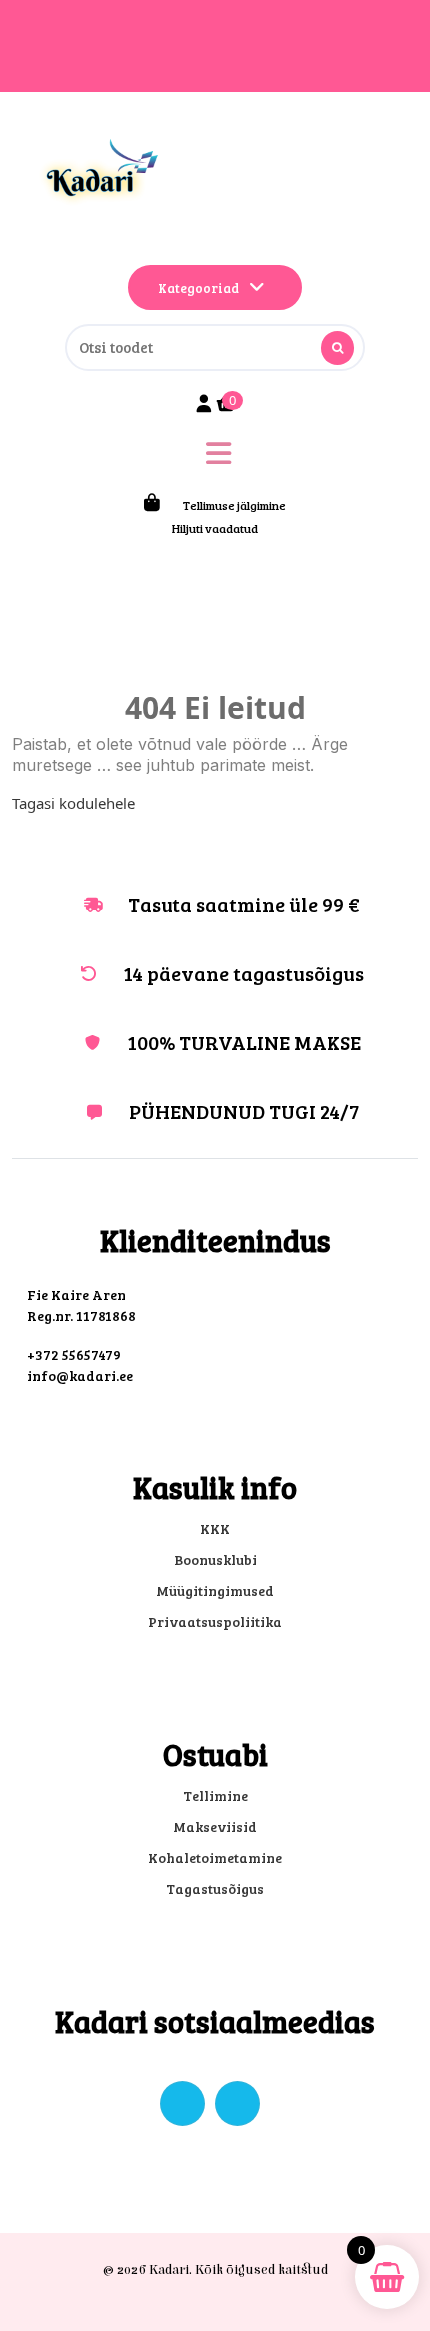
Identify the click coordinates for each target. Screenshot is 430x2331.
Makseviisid (215, 1826)
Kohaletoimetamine (215, 1857)
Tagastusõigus (215, 1888)
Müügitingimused (215, 1590)
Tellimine (215, 1795)
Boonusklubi (215, 1559)
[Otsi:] (215, 347)
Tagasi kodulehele (73, 803)
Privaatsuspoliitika (215, 1621)
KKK (215, 1528)
